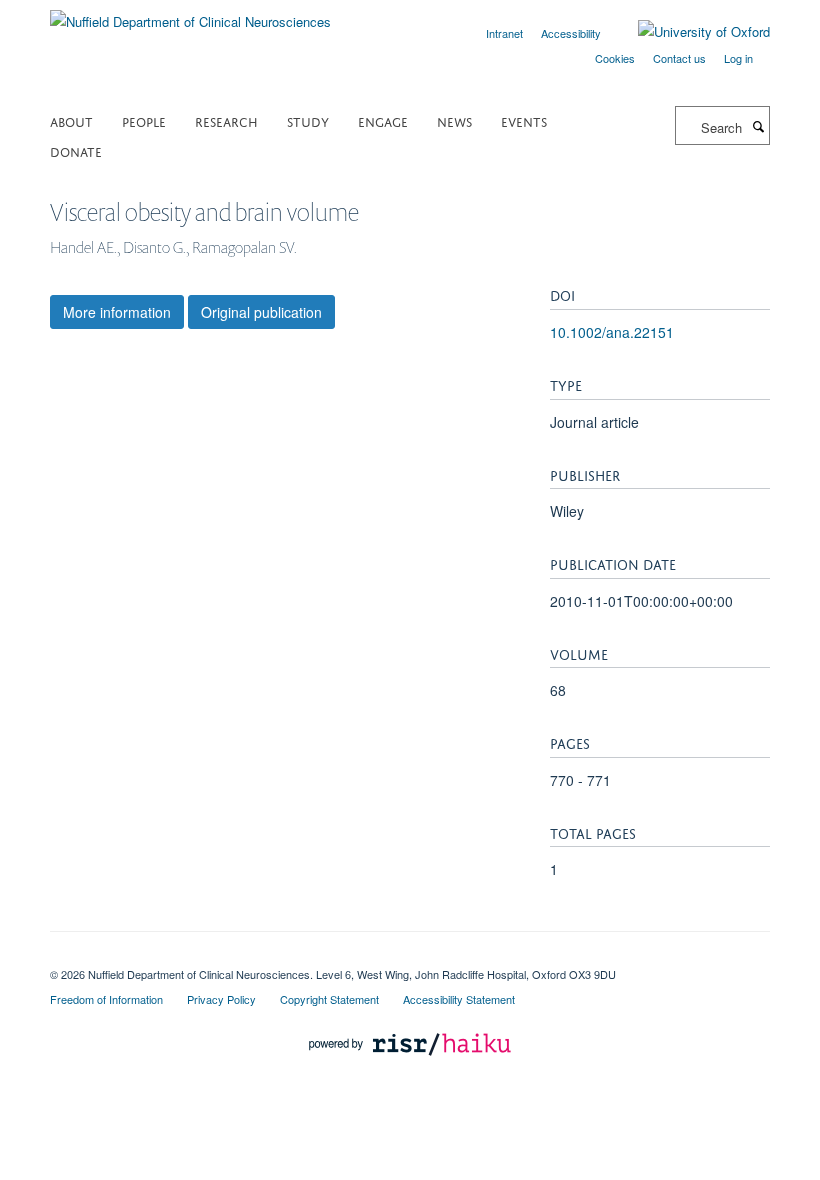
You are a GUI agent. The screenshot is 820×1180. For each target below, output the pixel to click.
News (454, 120)
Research (226, 120)
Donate (76, 150)
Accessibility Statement (459, 999)
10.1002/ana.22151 (612, 332)
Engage (383, 120)
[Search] (758, 126)
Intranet (504, 33)
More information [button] (117, 312)
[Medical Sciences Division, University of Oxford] (410, 957)
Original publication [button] (261, 312)
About (71, 120)
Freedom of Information (106, 999)
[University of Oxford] (689, 32)
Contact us (679, 58)
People (144, 120)
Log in (738, 58)
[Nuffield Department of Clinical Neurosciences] (190, 14)
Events (524, 120)
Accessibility (571, 33)
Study (308, 120)
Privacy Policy (221, 999)
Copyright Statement (329, 999)
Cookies (615, 58)
